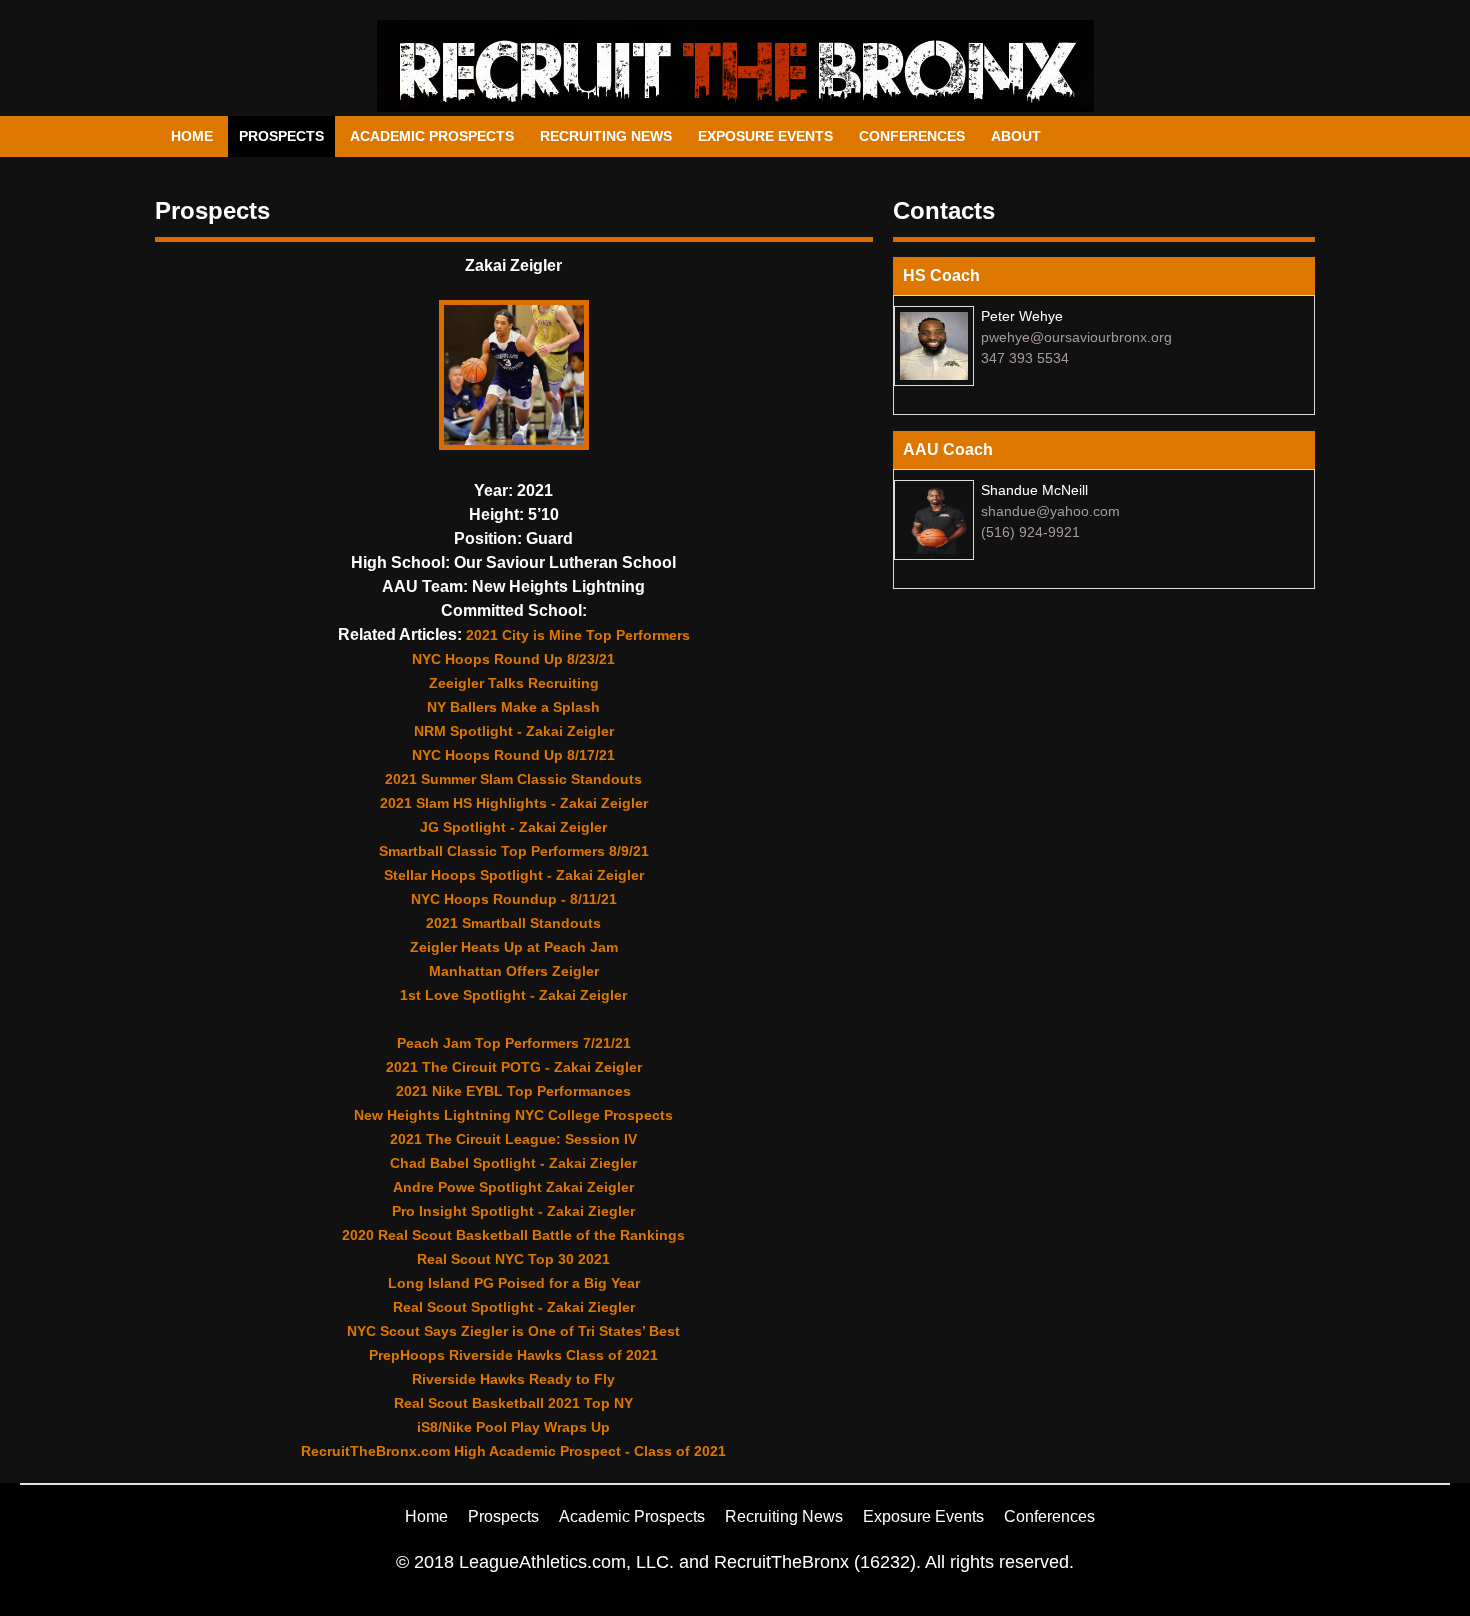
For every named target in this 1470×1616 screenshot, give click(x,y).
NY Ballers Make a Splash (513, 707)
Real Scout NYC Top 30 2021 (513, 1259)
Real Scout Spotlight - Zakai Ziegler (514, 1307)
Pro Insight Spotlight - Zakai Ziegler (513, 1211)
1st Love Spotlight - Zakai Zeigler (513, 995)
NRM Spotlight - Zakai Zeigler (514, 731)
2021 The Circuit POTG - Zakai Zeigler (514, 1067)
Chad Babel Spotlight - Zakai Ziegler (513, 1163)
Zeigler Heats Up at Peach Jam (514, 947)
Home (192, 136)
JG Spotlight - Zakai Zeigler (513, 827)
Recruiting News (606, 136)
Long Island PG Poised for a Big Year (514, 1283)
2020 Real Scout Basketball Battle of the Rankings (513, 1235)
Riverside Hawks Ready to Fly (513, 1379)
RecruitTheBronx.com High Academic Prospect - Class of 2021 (513, 1451)
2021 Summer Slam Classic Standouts (513, 779)
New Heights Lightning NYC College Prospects (513, 1115)
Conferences (912, 136)
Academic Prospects (432, 136)
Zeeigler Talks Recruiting (514, 683)
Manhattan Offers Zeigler (514, 971)
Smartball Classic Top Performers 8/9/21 (514, 851)
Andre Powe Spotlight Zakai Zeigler (513, 1187)
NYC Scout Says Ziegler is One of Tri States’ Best (513, 1331)
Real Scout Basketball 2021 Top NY (513, 1403)
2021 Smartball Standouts (513, 923)
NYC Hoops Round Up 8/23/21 (513, 659)
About (1016, 136)
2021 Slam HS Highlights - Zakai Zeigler (514, 803)
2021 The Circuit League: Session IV (513, 1139)
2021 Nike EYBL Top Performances (513, 1091)
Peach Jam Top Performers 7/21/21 (514, 1043)
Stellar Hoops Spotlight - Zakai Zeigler (514, 875)
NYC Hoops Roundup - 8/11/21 (514, 899)
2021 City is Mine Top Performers (578, 635)
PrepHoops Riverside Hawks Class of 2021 (513, 1355)
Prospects (281, 136)
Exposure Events (765, 136)
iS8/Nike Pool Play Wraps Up (513, 1427)
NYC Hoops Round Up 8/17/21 (513, 755)
